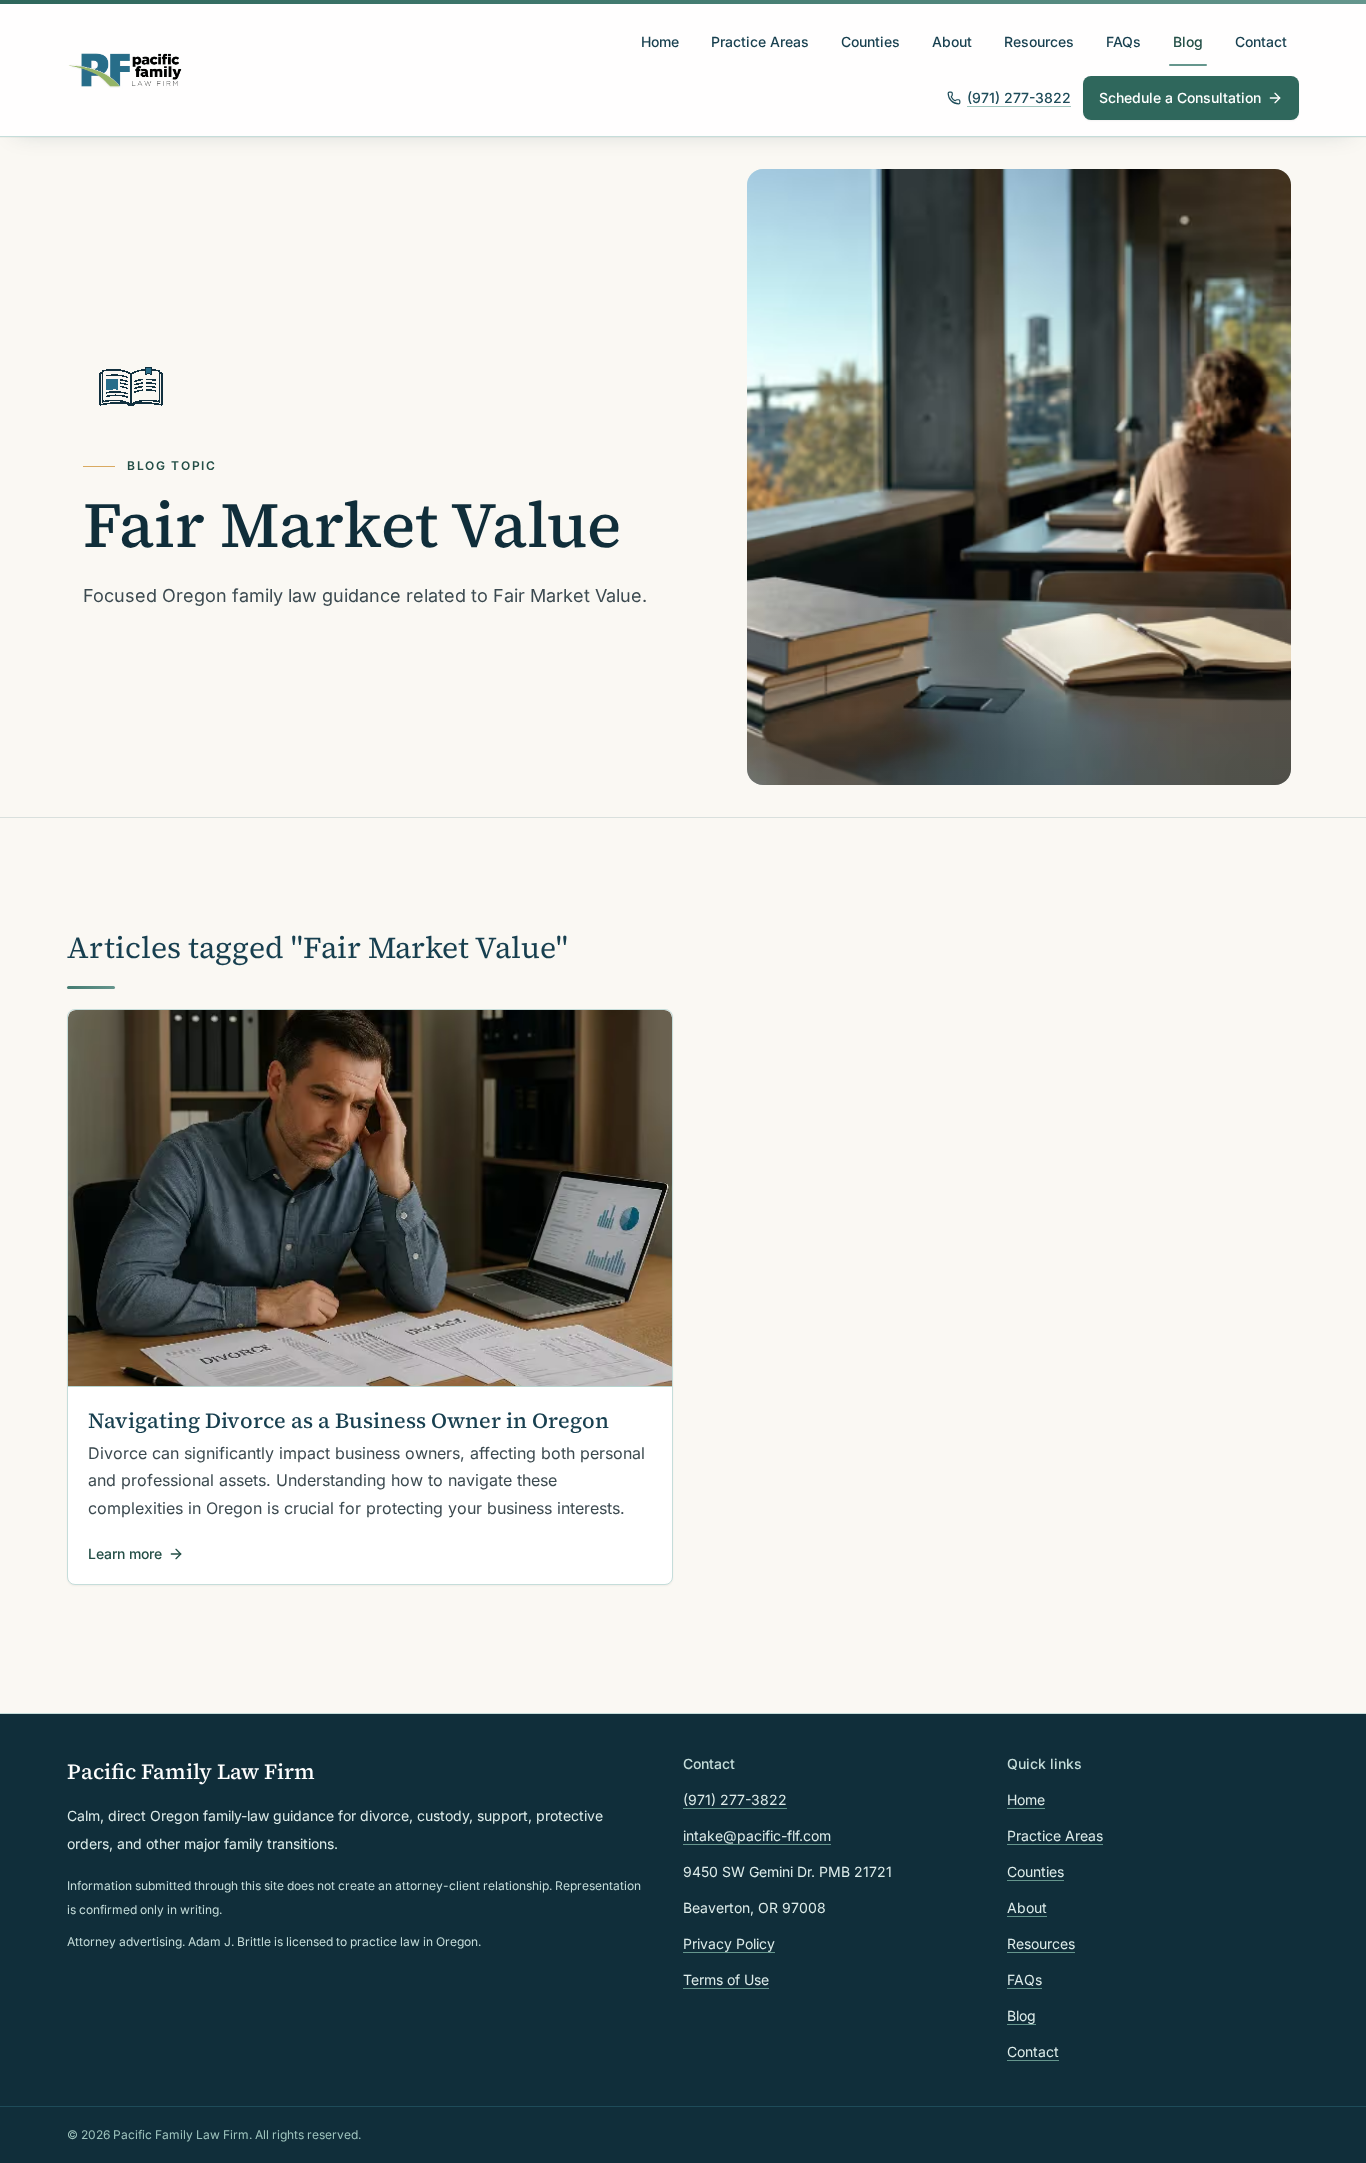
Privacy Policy (729, 1943)
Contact (1261, 41)
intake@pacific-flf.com (757, 1835)
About (952, 41)
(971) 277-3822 (1019, 97)
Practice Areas (760, 41)
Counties (870, 41)
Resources (1039, 41)
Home (660, 41)
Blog (1188, 41)
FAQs (1123, 41)
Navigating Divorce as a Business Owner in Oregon (348, 1420)
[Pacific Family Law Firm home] (125, 70)
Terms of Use (726, 1979)
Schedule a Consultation (1180, 97)
